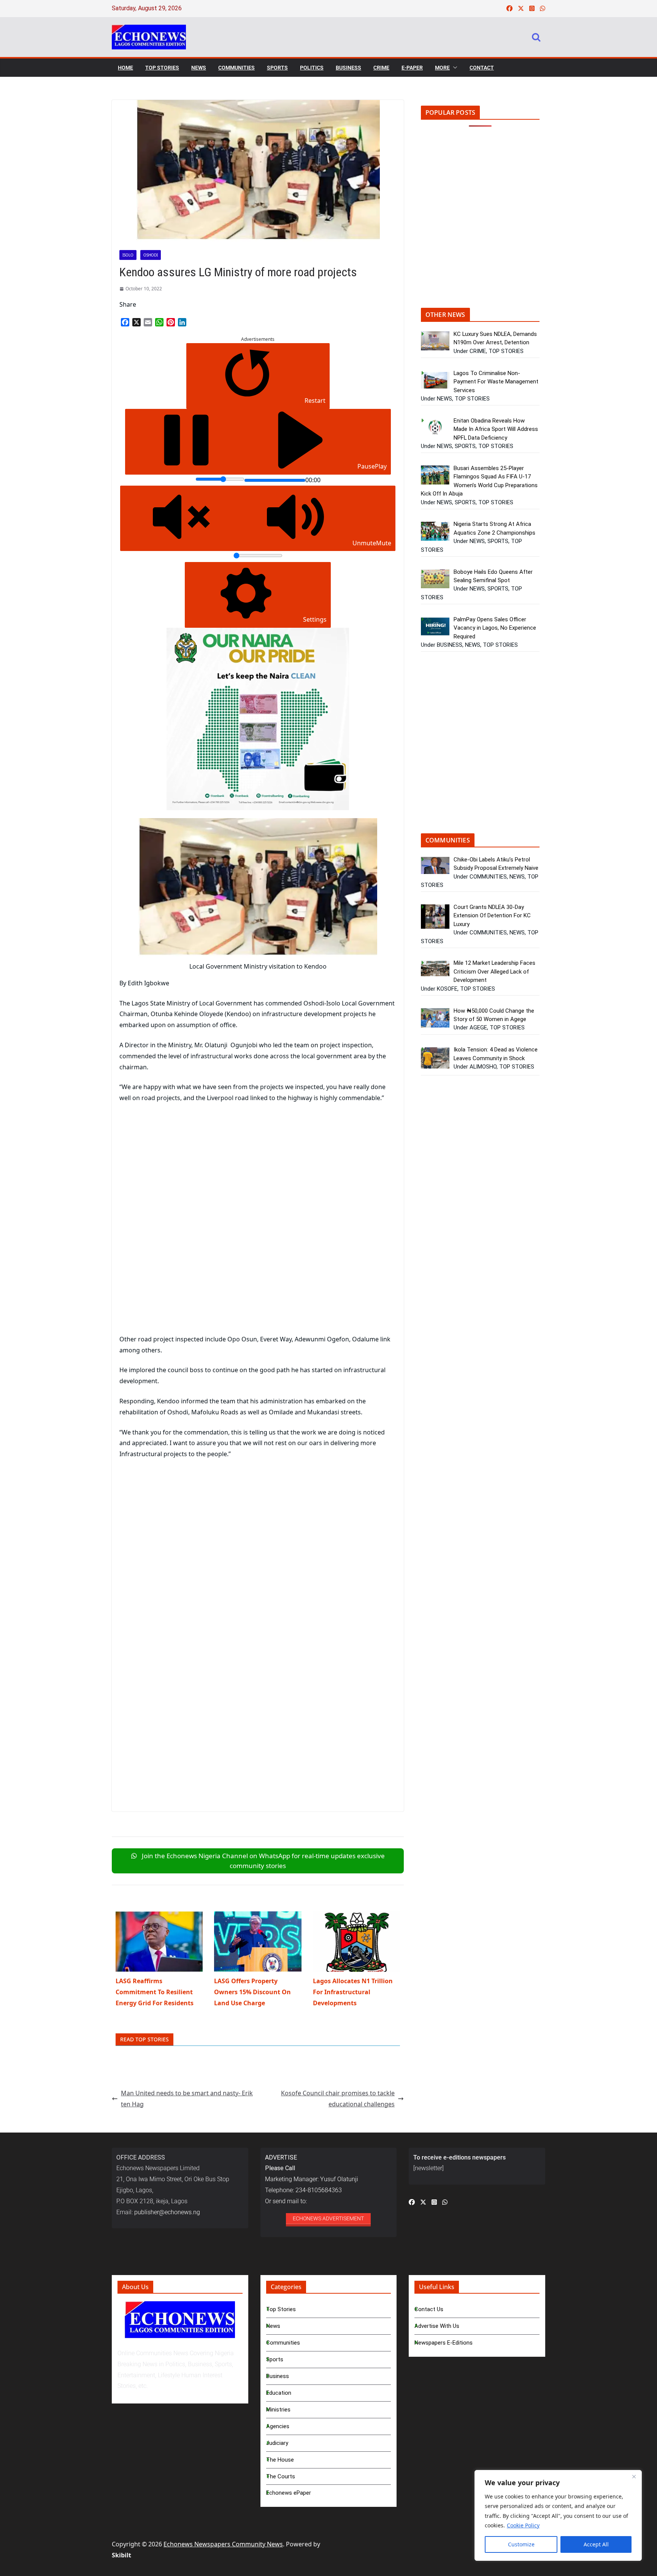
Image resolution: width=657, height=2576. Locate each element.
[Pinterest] (171, 322)
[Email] (148, 322)
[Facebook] (125, 322)
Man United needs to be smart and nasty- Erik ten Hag (187, 2099)
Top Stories (281, 2309)
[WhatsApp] (159, 322)
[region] (558, 2515)
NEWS (199, 68)
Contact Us (429, 2309)
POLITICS (312, 68)
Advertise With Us (437, 2326)
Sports (275, 2359)
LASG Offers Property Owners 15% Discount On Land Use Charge (252, 1992)
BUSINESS (348, 68)
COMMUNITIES (236, 68)
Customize (521, 2544)
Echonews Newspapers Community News (223, 2544)
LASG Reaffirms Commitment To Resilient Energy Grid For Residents (155, 1992)
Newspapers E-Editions (444, 2343)
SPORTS (277, 68)
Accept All (596, 2544)
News (273, 2326)
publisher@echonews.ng (167, 2212)
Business (278, 2376)
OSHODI (151, 255)
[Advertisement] (183, 1166)
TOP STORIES (162, 68)
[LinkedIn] (182, 322)
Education (279, 2393)
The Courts (281, 2476)
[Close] (634, 2476)
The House (280, 2460)
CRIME (381, 68)
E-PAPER (412, 68)
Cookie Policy (523, 2525)
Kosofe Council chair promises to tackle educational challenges (338, 2099)
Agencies (278, 2426)
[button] (454, 68)
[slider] (220, 479)
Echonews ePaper (289, 2493)
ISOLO (128, 255)
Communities (283, 2343)
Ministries (278, 2410)
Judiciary (277, 2443)
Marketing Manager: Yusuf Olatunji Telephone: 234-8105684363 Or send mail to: (312, 2179)
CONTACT (482, 68)
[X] (136, 322)
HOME (125, 68)
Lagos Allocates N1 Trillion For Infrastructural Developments (353, 1992)
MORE (442, 68)
